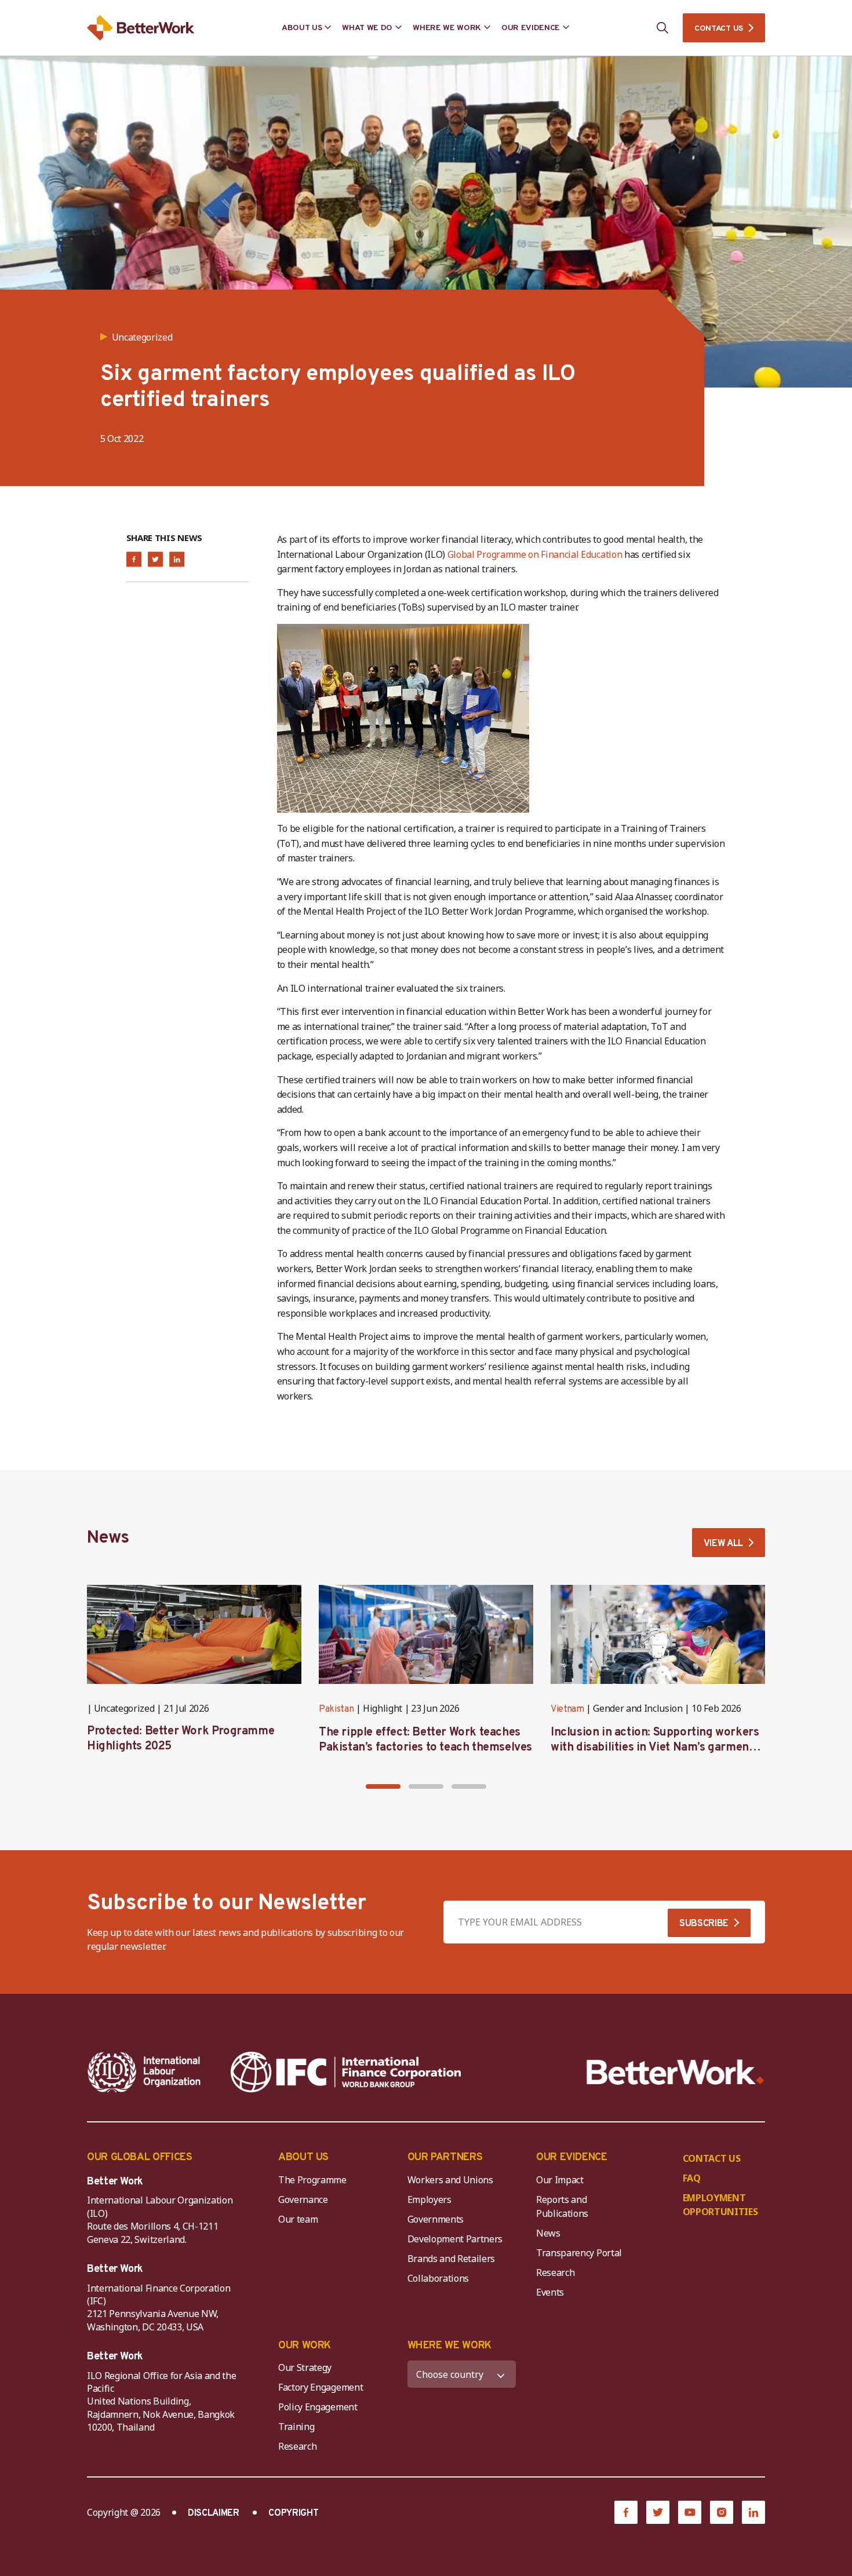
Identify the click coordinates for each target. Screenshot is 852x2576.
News (548, 2233)
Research (555, 2272)
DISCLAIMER (214, 2513)
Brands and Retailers (452, 2259)
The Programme (312, 2180)
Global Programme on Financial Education (535, 554)
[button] (383, 1786)
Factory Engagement (321, 2387)
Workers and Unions (450, 2180)
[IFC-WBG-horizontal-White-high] (346, 2072)
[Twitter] (658, 2512)
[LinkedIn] (753, 2512)
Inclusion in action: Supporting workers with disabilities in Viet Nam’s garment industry (655, 1748)
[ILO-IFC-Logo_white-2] (144, 2072)
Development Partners (455, 2239)
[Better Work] (676, 2072)
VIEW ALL (723, 1544)
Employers (429, 2199)
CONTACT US (719, 29)
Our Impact (560, 2180)
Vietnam (567, 1709)
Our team (298, 2219)
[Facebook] (626, 2512)
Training (296, 2427)
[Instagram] (722, 2512)
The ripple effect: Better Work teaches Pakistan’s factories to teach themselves (425, 1740)
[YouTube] (690, 2512)
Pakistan (336, 1709)
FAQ (692, 2178)
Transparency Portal (579, 2253)
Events (550, 2292)
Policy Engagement (320, 2407)
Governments (436, 2219)
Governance (303, 2199)
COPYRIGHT (293, 2513)
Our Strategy (305, 2367)
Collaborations (438, 2278)
